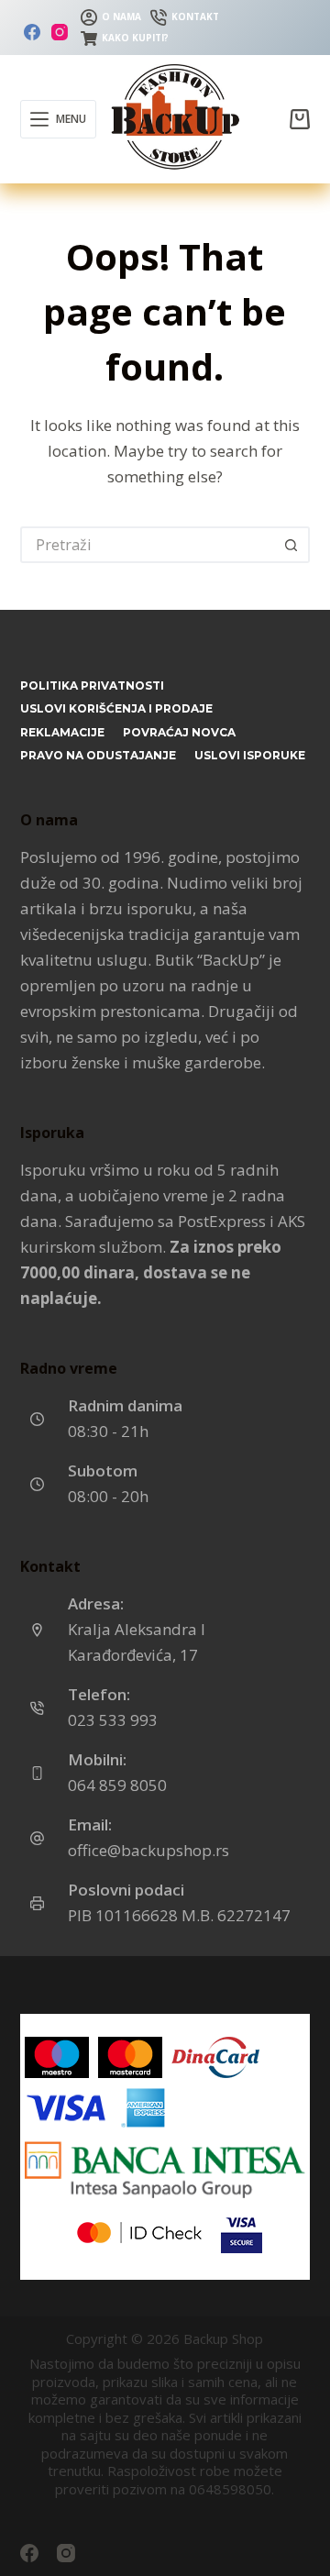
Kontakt (195, 17)
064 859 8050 (117, 1785)
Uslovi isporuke (250, 755)
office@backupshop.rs (148, 1850)
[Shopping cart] (300, 119)
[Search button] (291, 545)
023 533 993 (113, 1720)
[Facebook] (32, 32)
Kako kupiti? (135, 38)
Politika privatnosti (92, 685)
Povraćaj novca (179, 732)
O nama (121, 17)
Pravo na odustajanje (98, 755)
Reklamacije (62, 732)
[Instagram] (60, 32)
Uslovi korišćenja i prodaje (116, 708)
